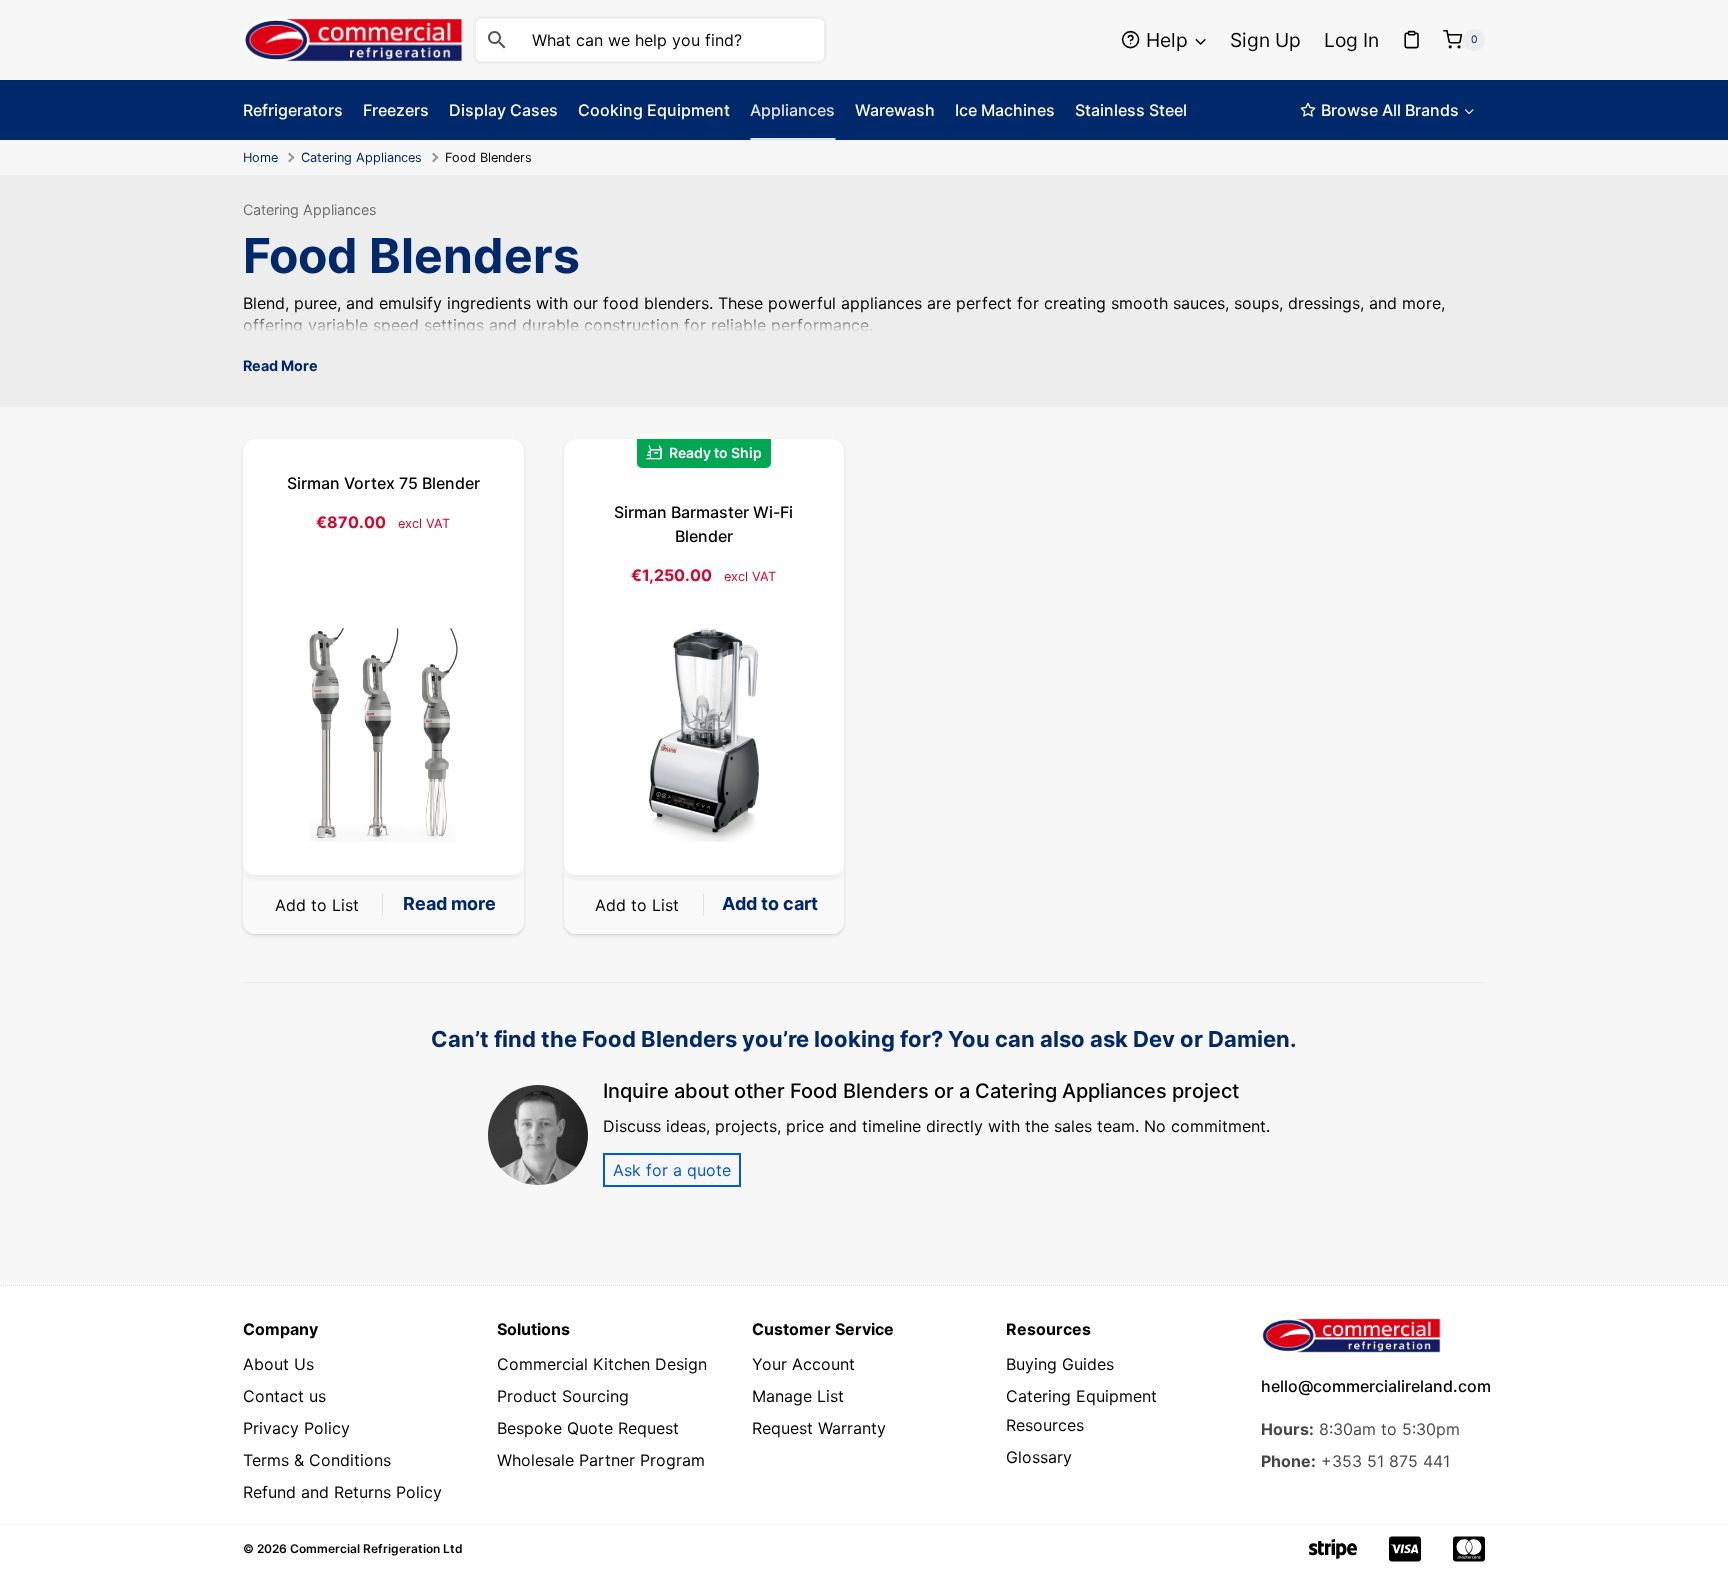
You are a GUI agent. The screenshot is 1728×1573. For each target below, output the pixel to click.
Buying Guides (1060, 1364)
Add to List (317, 905)
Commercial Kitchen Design (602, 1364)
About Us (278, 1364)
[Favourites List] (1412, 40)
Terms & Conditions (317, 1460)
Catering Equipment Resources (1081, 1410)
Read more (449, 903)
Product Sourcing (563, 1396)
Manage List (798, 1396)
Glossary (1039, 1457)
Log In (1351, 40)
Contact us (284, 1396)
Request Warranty (819, 1428)
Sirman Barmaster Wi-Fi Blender (703, 524)
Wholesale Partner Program (601, 1460)
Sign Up (1265, 40)
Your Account (803, 1364)
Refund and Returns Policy (342, 1492)
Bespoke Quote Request (588, 1428)
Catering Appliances (361, 157)
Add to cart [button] (770, 903)
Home (260, 157)
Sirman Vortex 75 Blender (383, 483)
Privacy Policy (296, 1428)
